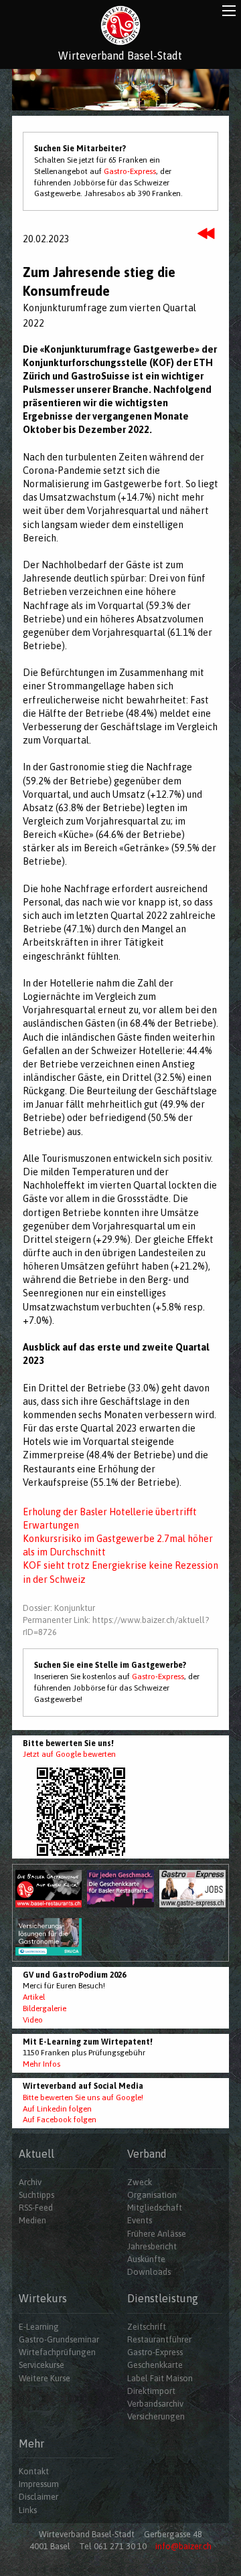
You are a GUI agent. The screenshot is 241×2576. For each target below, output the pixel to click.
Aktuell (36, 2154)
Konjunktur (75, 1608)
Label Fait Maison (160, 2378)
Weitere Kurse (45, 2378)
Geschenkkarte (155, 2365)
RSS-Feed (36, 2208)
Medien (32, 2220)
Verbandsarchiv (155, 2404)
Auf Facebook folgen (60, 2120)
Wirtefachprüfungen (57, 2352)
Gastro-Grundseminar (59, 2339)
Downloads (149, 2272)
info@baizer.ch (183, 2546)
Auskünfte (146, 2259)
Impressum (39, 2484)
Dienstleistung (163, 2298)
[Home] (121, 25)
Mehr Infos (42, 2064)
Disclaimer (38, 2497)
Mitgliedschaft (155, 2208)
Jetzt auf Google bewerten (69, 1754)
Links (28, 2510)
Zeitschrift (147, 2327)
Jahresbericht (152, 2246)
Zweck (140, 2182)
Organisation (152, 2195)
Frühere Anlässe (157, 2234)
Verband (147, 2154)
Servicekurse (42, 2365)
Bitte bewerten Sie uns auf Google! (83, 2097)
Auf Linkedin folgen (57, 2109)
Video (33, 2020)
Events (140, 2220)
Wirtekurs (43, 2298)
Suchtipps (36, 2195)
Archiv (30, 2182)
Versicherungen (156, 2416)
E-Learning (39, 2327)
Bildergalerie (45, 2008)
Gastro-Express (130, 171)
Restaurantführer (159, 2339)
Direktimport (151, 2391)
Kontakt (34, 2471)
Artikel (34, 1997)
